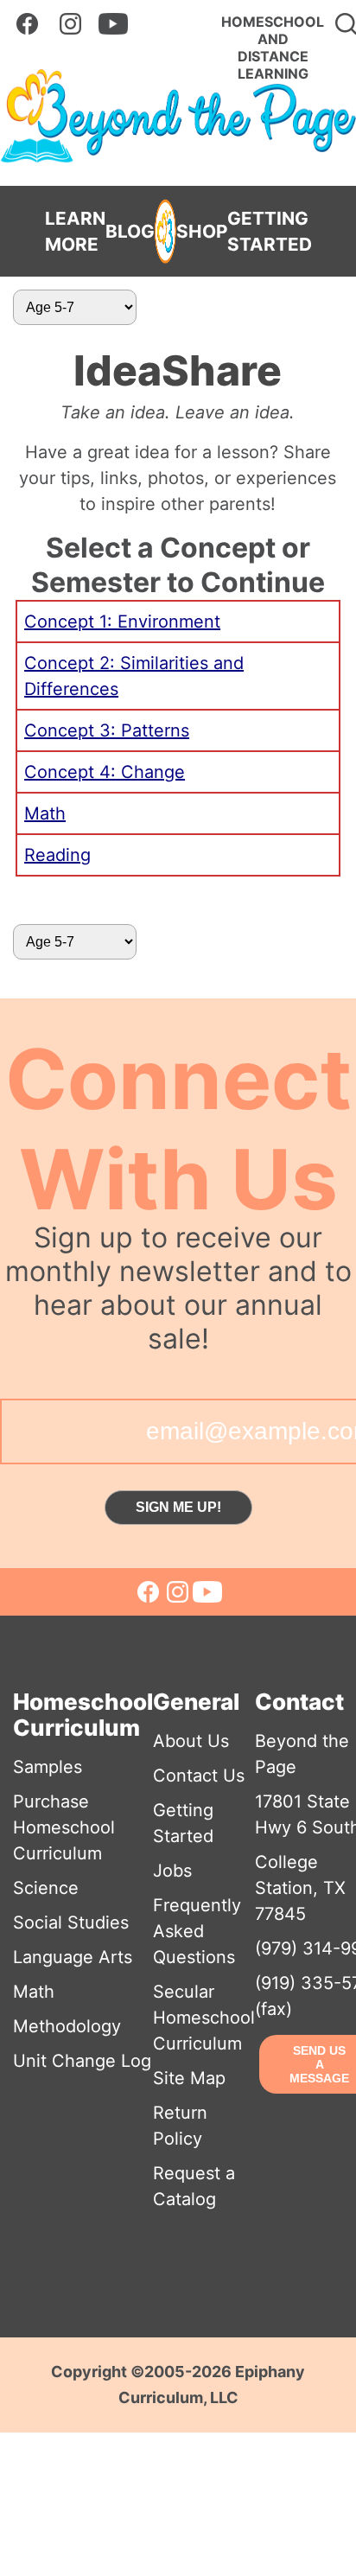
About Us (191, 1741)
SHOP (202, 231)
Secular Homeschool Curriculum (204, 2018)
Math (45, 813)
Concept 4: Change (105, 772)
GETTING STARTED (270, 231)
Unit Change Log (82, 2061)
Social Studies (71, 1922)
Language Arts (73, 1957)
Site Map (189, 2078)
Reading (57, 855)
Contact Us (199, 1776)
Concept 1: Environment (122, 622)
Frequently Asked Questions (197, 1931)
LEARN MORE (75, 231)
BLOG (130, 231)
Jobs (172, 1871)
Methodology (67, 2026)
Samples (48, 1767)
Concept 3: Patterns (107, 730)
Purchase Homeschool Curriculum (64, 1827)
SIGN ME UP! (178, 1507)
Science (46, 1888)
